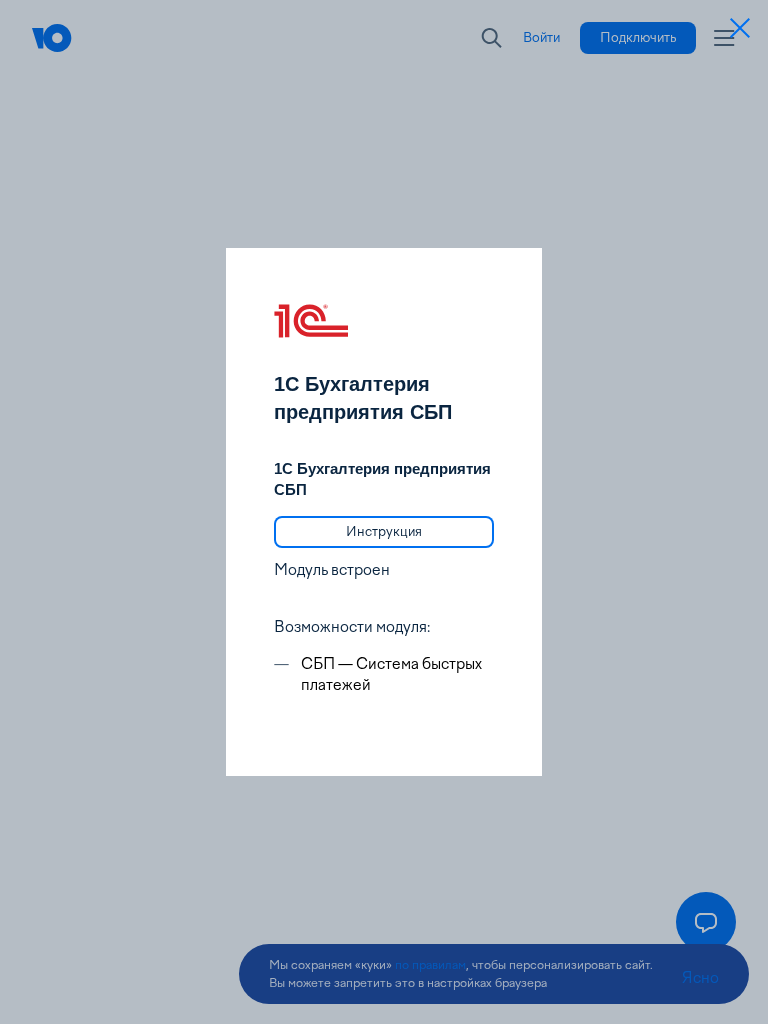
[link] (384, 532)
